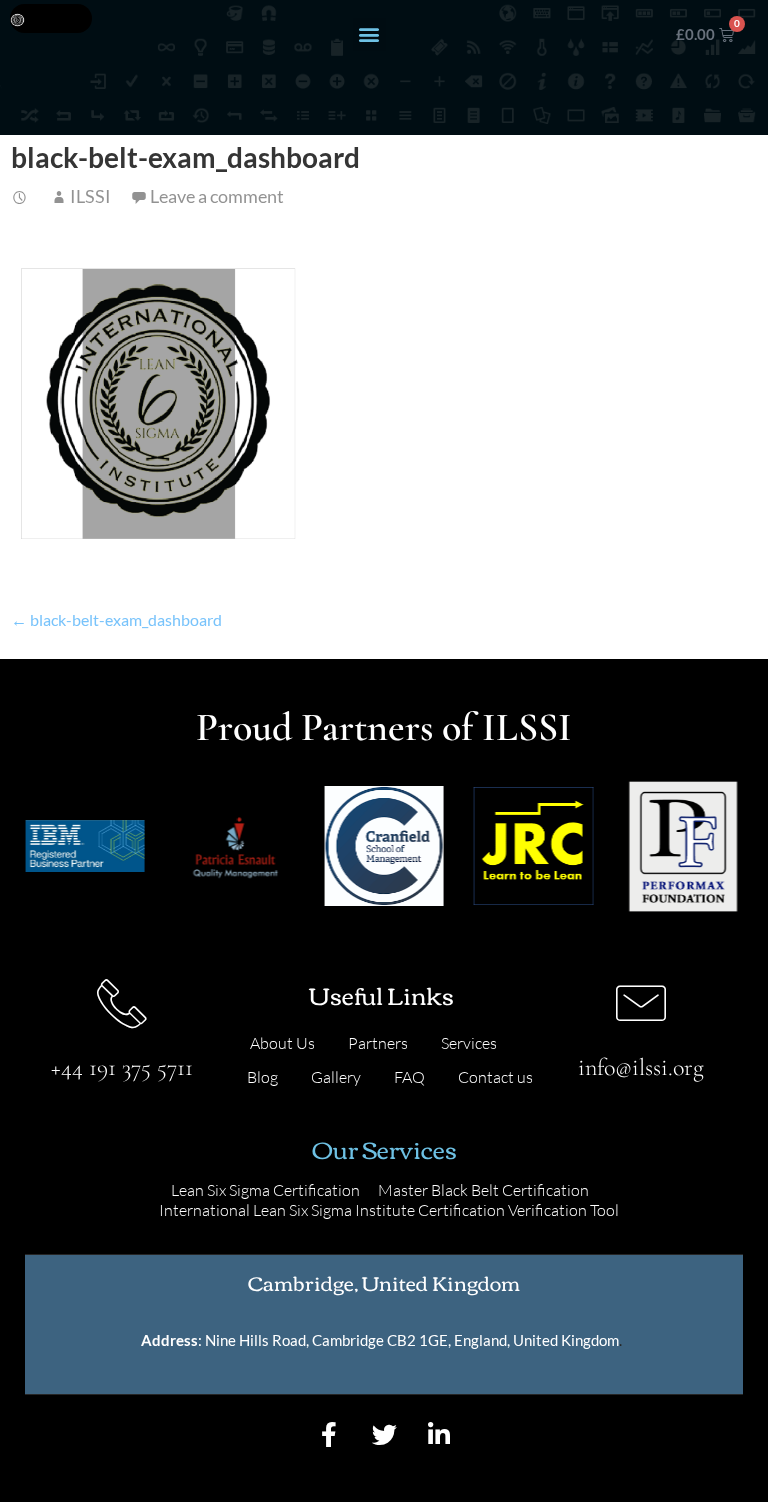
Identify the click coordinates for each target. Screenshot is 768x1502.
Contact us (495, 1077)
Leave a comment (217, 196)
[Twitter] (384, 1434)
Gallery (336, 1077)
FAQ (409, 1077)
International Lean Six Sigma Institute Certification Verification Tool (389, 1210)
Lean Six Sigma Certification (265, 1190)
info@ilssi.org (641, 1067)
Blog (262, 1077)
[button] (369, 34)
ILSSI (90, 196)
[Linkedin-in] (439, 1434)
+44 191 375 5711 (122, 1067)
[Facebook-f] (329, 1434)
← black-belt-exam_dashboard (116, 619)
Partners (378, 1043)
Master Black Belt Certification (483, 1190)
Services (469, 1043)
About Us (282, 1043)
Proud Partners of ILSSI (384, 727)
